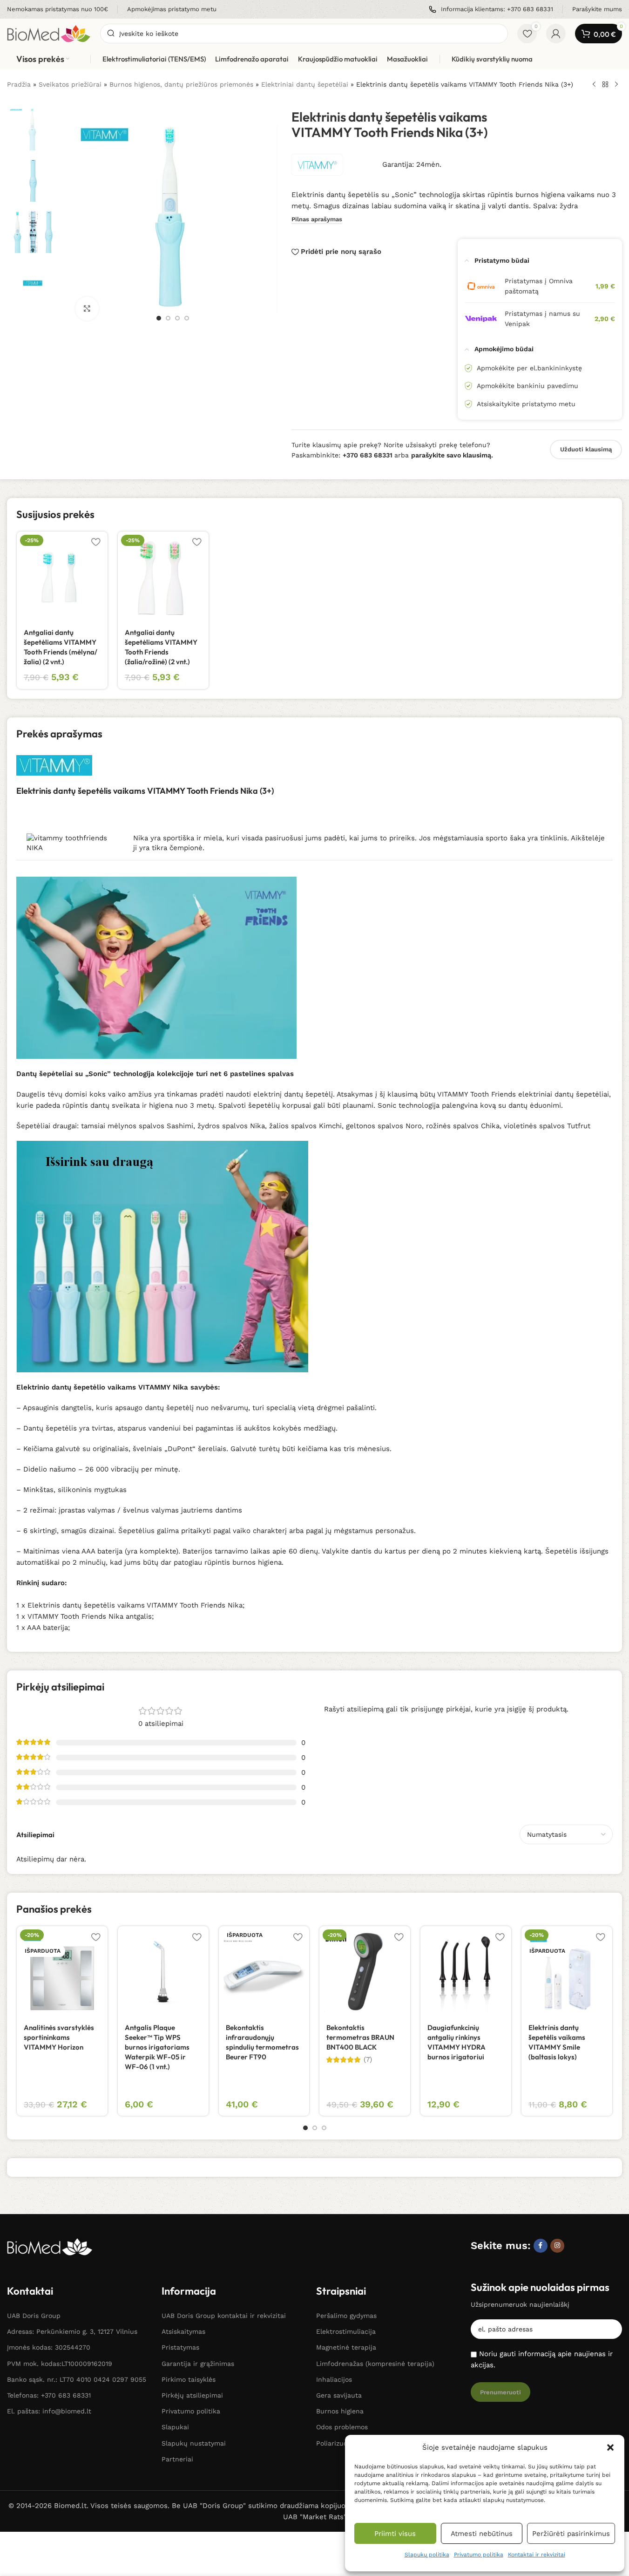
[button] (610, 2447)
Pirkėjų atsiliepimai (192, 2395)
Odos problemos (342, 2427)
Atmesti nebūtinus (482, 2534)
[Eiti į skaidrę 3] (177, 318)
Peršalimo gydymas (346, 2316)
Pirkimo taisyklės (189, 2379)
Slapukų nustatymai (194, 2443)
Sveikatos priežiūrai (70, 84)
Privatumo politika (479, 2555)
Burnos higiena (340, 2411)
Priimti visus (395, 2534)
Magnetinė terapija (346, 2347)
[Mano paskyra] (556, 34)
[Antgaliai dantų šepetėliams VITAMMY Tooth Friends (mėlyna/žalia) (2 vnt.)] (62, 577)
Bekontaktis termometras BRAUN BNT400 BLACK (360, 2037)
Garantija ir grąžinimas (198, 2364)
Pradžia (19, 84)
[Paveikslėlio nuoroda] (50, 2246)
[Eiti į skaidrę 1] (159, 318)
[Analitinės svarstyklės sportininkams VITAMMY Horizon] (62, 1972)
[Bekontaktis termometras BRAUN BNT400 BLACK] (365, 1972)
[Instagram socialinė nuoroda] (557, 2246)
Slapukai (175, 2427)
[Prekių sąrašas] (605, 85)
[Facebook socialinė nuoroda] (541, 2246)
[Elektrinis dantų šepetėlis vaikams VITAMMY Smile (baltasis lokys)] (567, 1972)
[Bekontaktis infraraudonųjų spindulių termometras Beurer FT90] (264, 1972)
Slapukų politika (427, 2555)
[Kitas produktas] (616, 85)
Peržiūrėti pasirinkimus (571, 2534)
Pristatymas (180, 2347)
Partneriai (177, 2459)
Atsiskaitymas (183, 2331)
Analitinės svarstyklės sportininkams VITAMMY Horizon (59, 2037)
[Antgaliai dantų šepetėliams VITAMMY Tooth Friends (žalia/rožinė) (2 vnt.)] (163, 577)
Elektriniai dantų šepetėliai (305, 84)
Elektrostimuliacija (346, 2331)
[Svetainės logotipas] (49, 33)
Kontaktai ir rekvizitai (537, 2555)
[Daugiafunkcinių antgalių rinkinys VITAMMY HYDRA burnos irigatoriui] (466, 1972)
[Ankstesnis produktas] (594, 85)
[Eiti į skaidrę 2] (168, 318)
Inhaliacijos (334, 2379)
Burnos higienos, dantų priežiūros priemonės (181, 84)
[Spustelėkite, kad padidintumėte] (87, 308)
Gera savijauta (339, 2395)
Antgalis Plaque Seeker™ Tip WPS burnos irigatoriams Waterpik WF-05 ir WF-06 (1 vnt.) (157, 2047)
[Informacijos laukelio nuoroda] (57, 10)
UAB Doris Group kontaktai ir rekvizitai (224, 2316)
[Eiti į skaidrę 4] (187, 318)
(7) (368, 2060)
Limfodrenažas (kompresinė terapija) (375, 2364)
